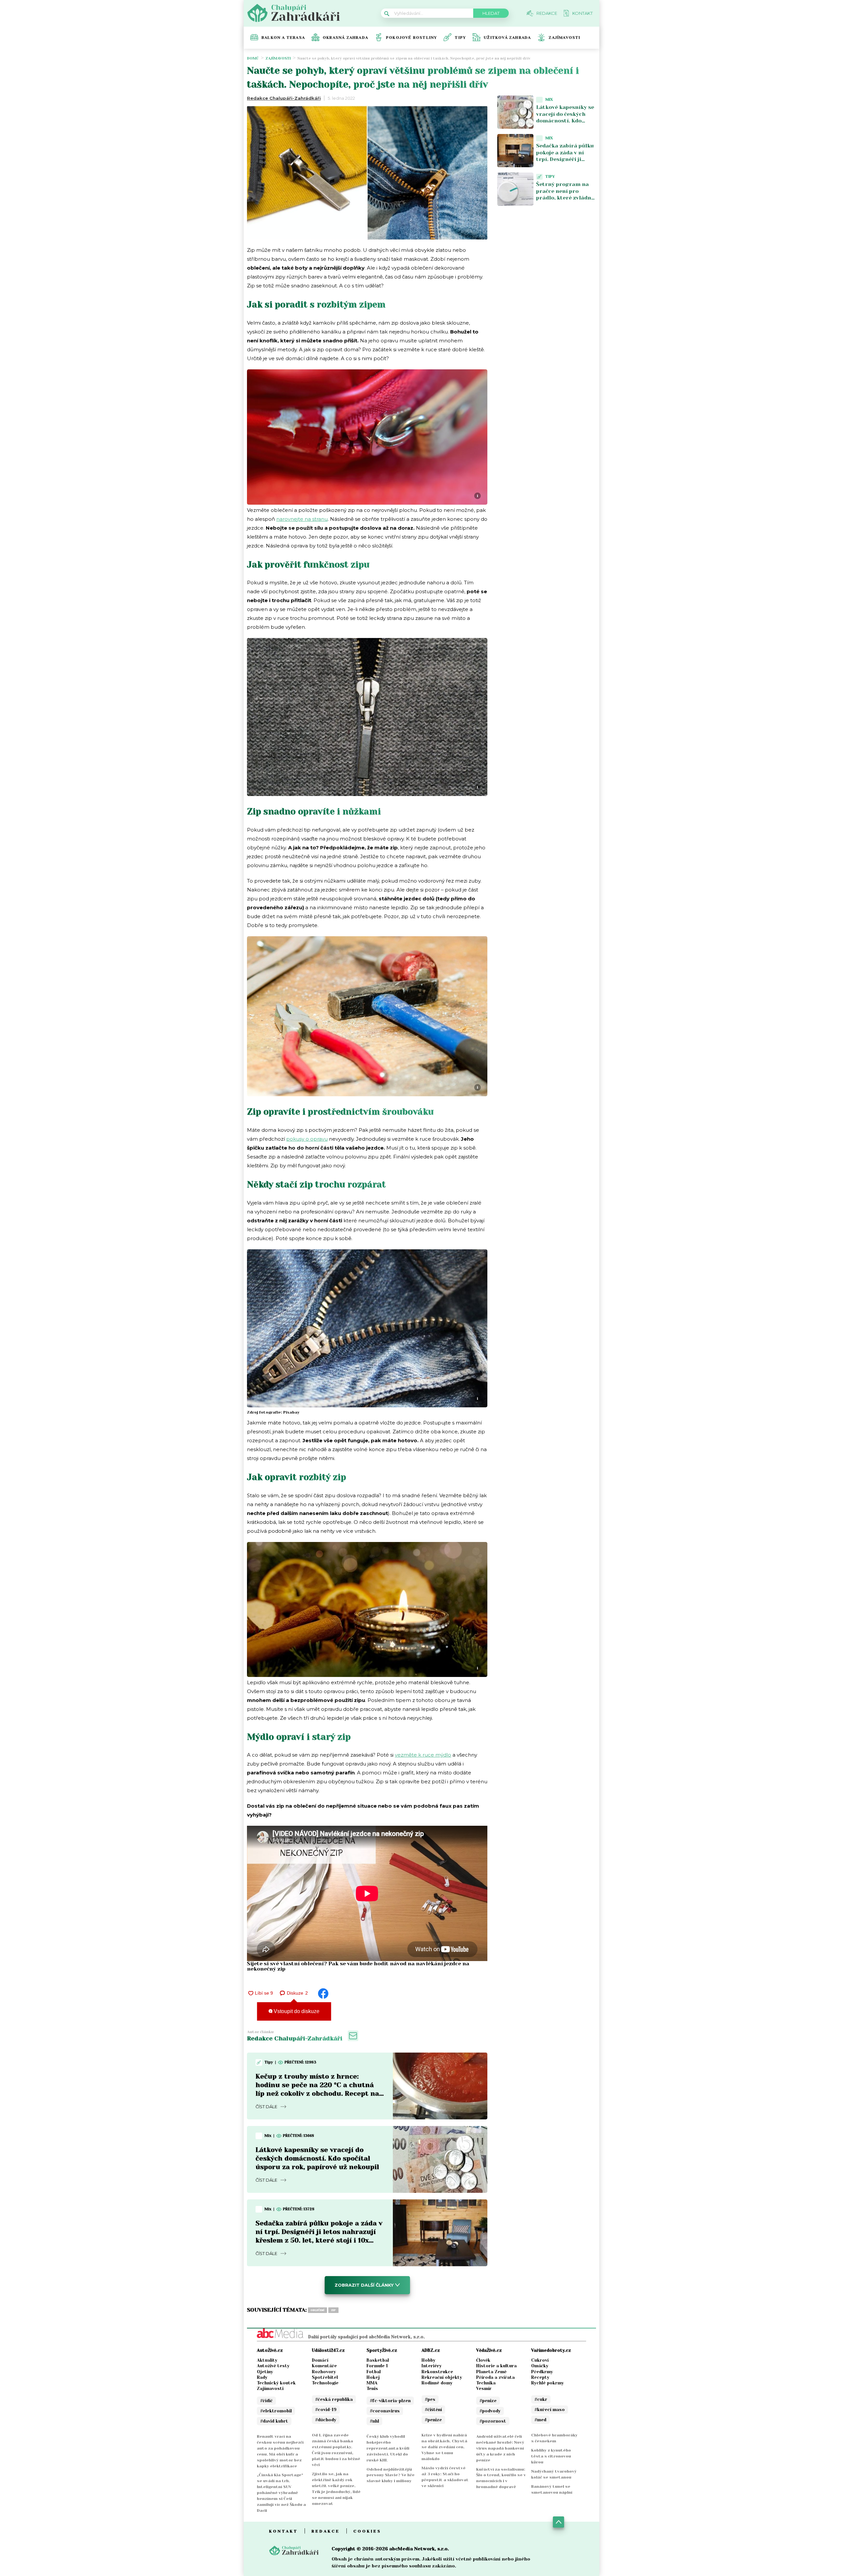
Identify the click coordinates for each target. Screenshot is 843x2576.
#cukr (541, 2399)
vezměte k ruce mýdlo (423, 1755)
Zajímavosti (564, 38)
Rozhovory (324, 2372)
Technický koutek (276, 2383)
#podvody (490, 2411)
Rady (262, 2377)
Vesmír (484, 2389)
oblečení (317, 2310)
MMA (372, 2383)
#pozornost (493, 2421)
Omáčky (540, 2366)
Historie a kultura (496, 2366)
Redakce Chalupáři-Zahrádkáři (284, 98)
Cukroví (540, 2360)
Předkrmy (542, 2372)
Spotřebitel (325, 2377)
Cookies (367, 2531)
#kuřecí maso (550, 2410)
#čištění (433, 2410)
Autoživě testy (273, 2366)
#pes (430, 2399)
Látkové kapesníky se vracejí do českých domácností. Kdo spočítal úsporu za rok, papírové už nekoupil (317, 2158)
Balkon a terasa (283, 38)
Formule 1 (377, 2366)
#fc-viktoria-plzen (390, 2401)
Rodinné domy (437, 2383)
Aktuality (267, 2360)
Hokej (373, 2377)
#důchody (326, 2420)
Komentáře (324, 2366)
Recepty (540, 2377)
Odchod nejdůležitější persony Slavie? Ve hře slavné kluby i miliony (391, 2475)
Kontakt (284, 2531)
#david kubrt (274, 2421)
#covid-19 (326, 2410)
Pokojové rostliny (411, 38)
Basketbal (378, 2360)
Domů (253, 58)
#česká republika (334, 2399)
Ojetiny (265, 2372)
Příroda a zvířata (495, 2377)
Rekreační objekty (442, 2377)
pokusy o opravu (307, 1139)
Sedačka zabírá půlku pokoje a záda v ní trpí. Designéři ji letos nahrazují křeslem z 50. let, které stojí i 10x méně (565, 163)
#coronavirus (385, 2411)
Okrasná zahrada (345, 38)
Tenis (372, 2389)
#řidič (266, 2401)
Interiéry (432, 2366)
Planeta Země (491, 2372)
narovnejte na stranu (302, 519)
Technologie (325, 2383)
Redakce (326, 2531)
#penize (433, 2420)
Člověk (483, 2360)
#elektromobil (276, 2411)
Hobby (428, 2360)
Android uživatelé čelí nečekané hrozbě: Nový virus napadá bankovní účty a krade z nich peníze (500, 2448)
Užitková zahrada (507, 38)
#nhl (374, 2421)
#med (540, 2420)
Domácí (320, 2360)
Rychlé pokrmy (547, 2383)
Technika (486, 2383)
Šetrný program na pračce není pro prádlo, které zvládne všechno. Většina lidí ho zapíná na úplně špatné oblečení (565, 201)
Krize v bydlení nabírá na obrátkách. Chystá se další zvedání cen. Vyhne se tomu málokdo (444, 2447)
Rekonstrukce (437, 2372)
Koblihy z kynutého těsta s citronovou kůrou (551, 2456)
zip (333, 2310)
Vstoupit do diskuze (296, 2011)
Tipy (460, 38)
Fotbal (374, 2372)
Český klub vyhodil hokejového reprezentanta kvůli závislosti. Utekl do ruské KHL (388, 2448)
